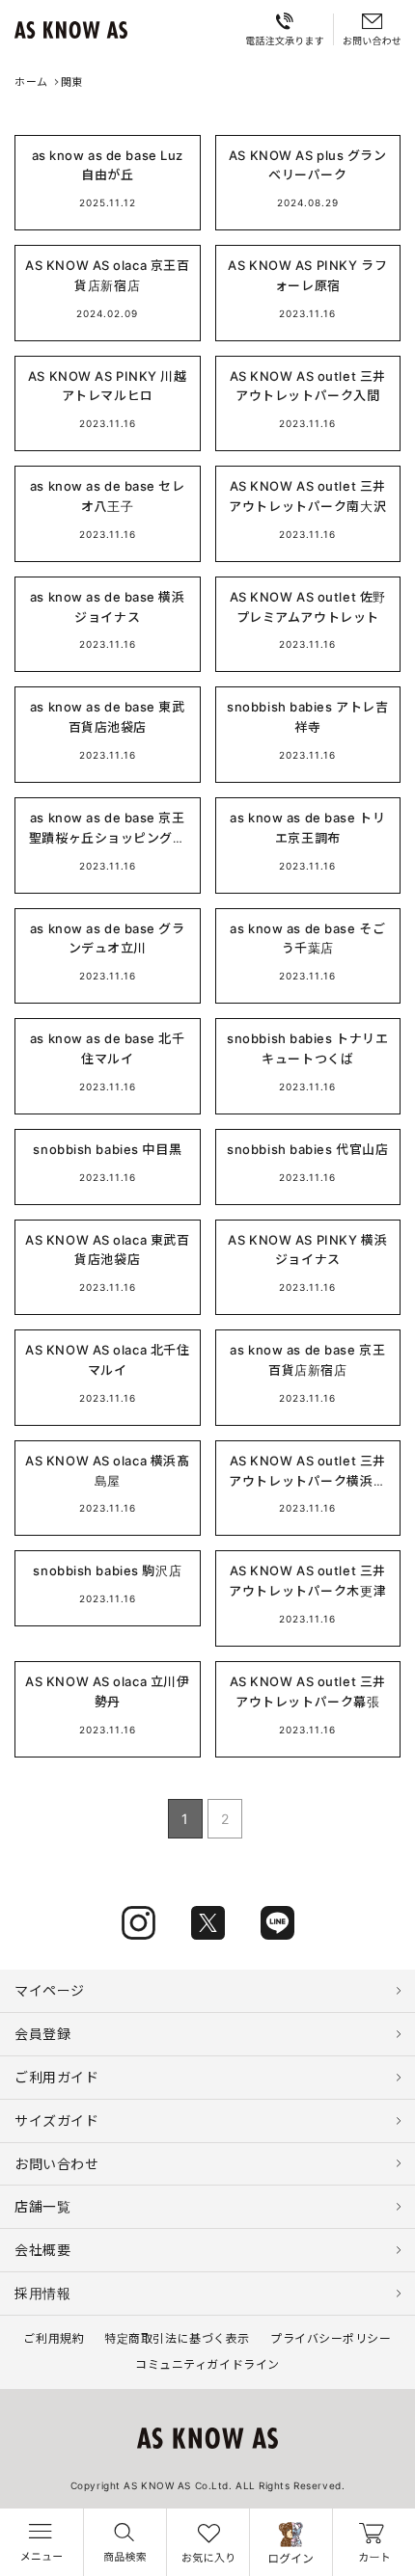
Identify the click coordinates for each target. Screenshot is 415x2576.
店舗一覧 (42, 2206)
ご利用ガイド (56, 2077)
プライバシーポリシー (331, 2338)
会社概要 (42, 2250)
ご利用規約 (54, 2338)
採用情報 (42, 2293)
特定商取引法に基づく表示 (177, 2338)
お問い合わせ (56, 2164)
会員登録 (42, 2034)
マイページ (50, 1990)
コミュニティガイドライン (207, 2364)
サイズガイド (56, 2120)
